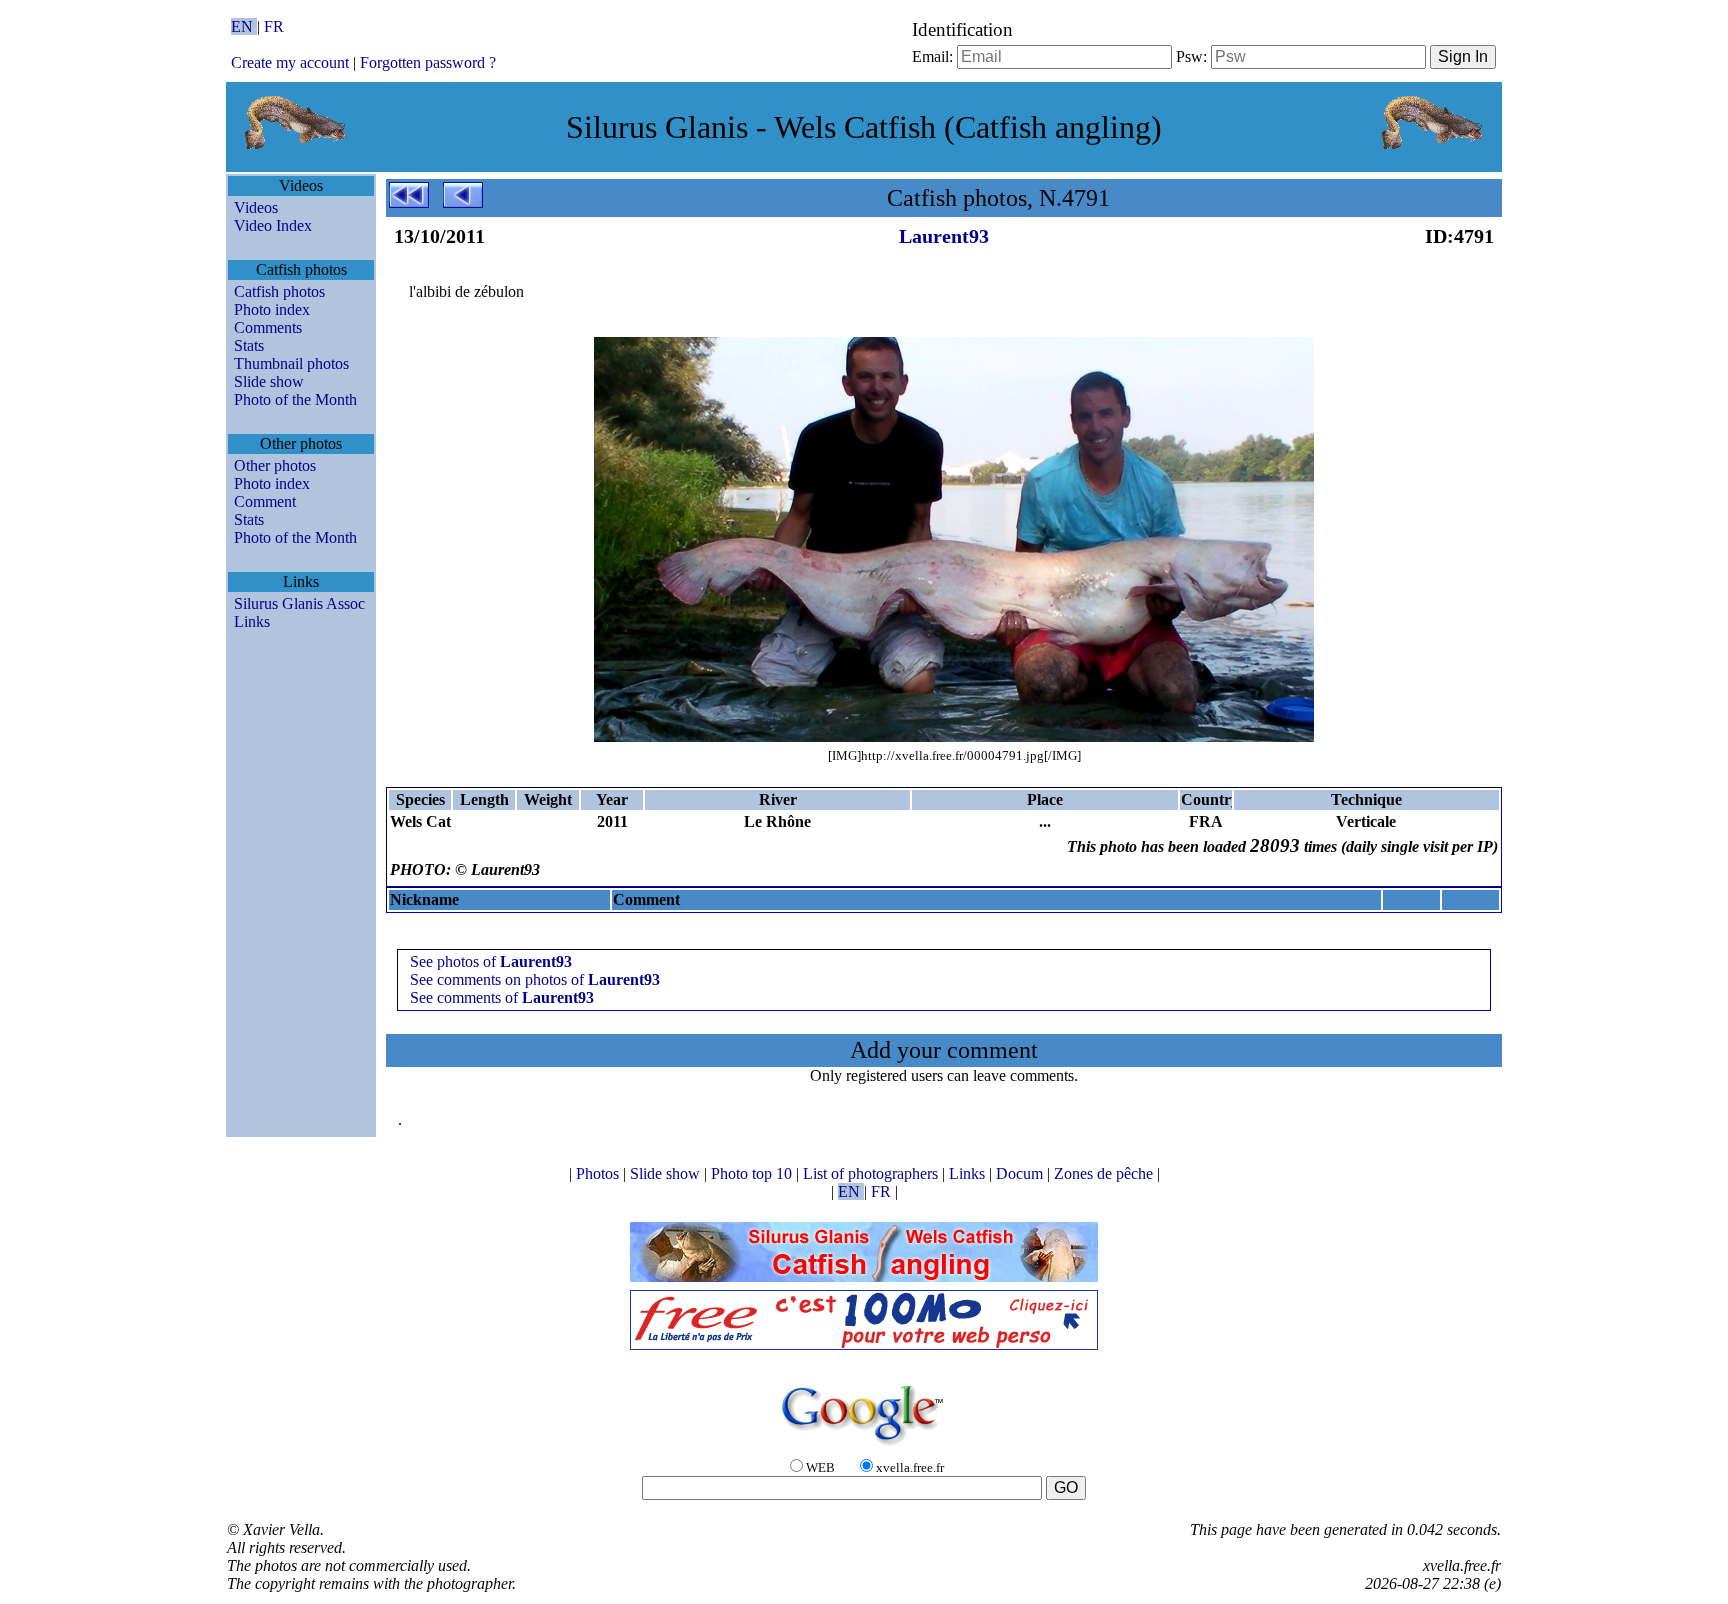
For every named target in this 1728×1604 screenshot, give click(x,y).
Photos (599, 1173)
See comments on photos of (535, 979)
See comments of (502, 997)
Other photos (275, 465)
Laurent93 (944, 236)
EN (244, 26)
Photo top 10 (753, 1173)
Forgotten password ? (428, 62)
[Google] (864, 1446)
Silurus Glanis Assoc (299, 603)
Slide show (269, 381)
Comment (265, 501)
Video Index (273, 225)
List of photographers (872, 1173)
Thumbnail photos (291, 363)
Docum (1021, 1173)
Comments (268, 327)
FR (274, 26)
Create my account (290, 62)
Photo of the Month (295, 399)
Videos (256, 207)
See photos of (491, 961)
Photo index (272, 309)
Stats (249, 345)
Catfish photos (279, 291)
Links (252, 621)
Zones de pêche (1105, 1173)
